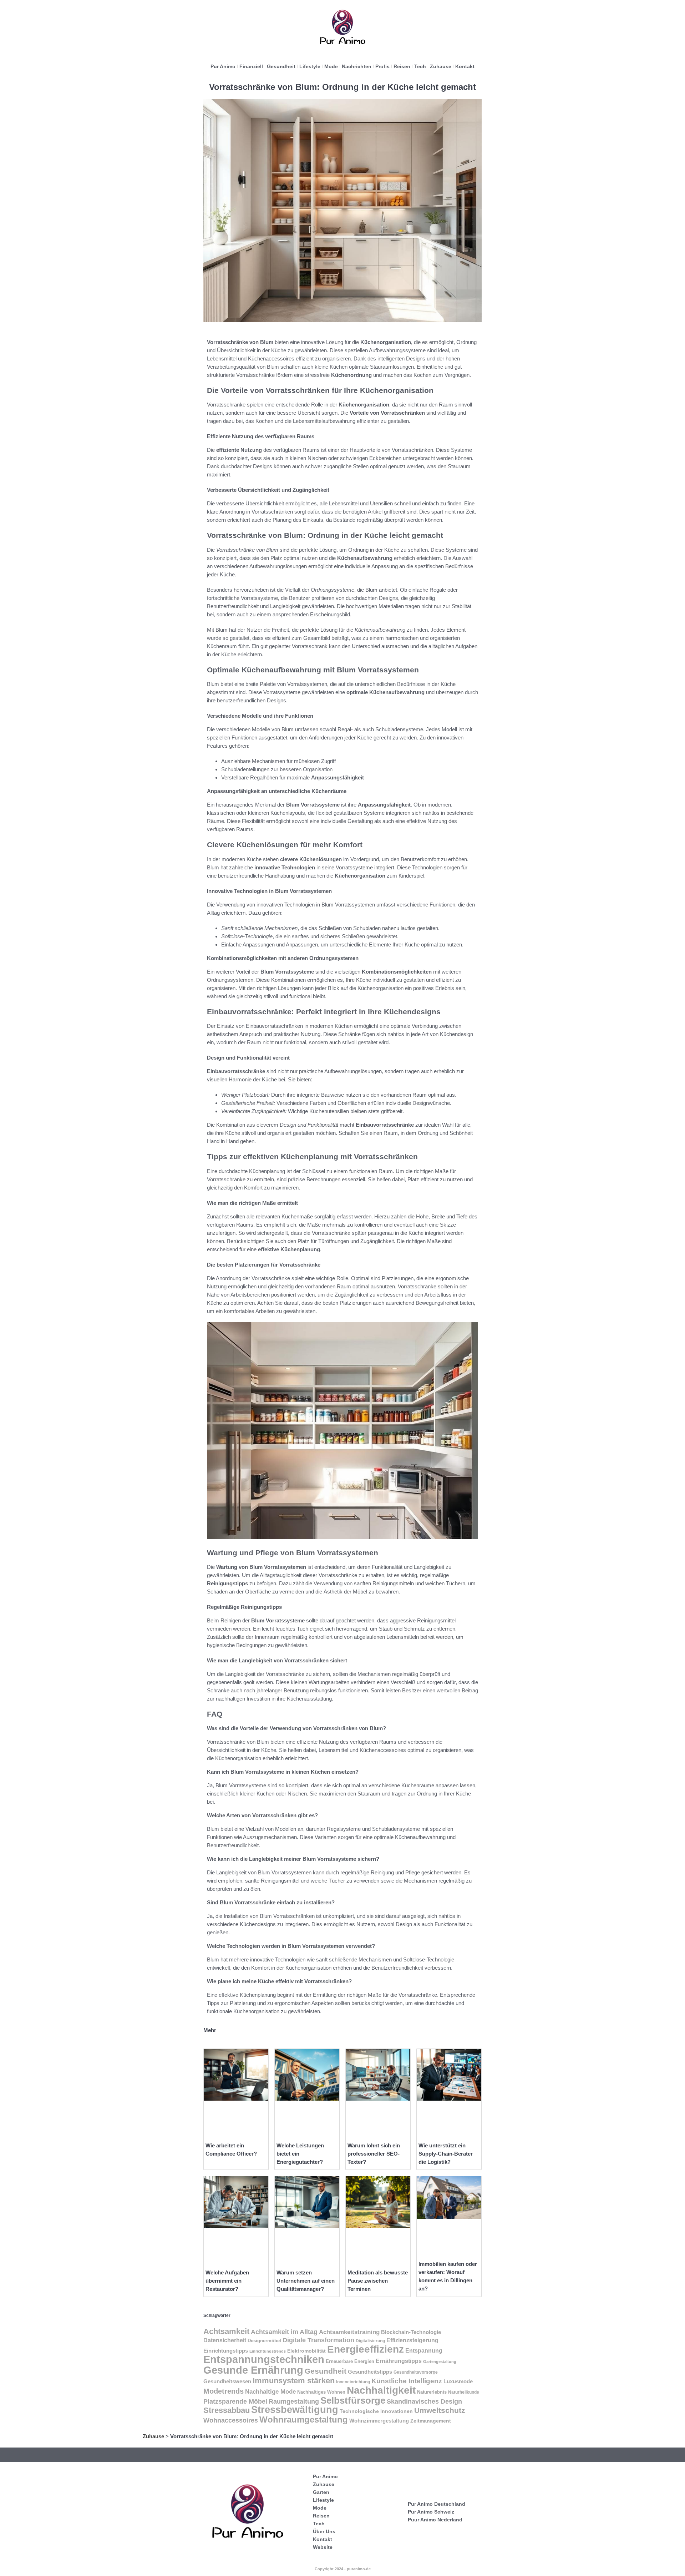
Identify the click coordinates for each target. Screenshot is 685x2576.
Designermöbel (264, 2341)
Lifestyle (310, 66)
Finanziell (251, 66)
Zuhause (441, 66)
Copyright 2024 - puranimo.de (343, 2569)
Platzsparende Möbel (235, 2401)
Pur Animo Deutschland (437, 2504)
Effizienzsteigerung (412, 2340)
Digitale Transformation (318, 2340)
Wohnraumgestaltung (304, 2420)
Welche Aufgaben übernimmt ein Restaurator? (227, 2281)
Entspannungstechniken (264, 2359)
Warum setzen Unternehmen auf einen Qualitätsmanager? (306, 2281)
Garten (321, 2492)
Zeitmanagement (431, 2421)
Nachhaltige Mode (270, 2391)
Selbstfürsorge (353, 2400)
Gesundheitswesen (227, 2381)
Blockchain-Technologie (411, 2332)
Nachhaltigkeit (381, 2390)
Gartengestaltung (440, 2362)
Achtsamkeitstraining (349, 2332)
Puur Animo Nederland (435, 2520)
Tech (420, 66)
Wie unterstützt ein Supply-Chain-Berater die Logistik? (446, 2154)
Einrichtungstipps (226, 2351)
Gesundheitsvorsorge (416, 2372)
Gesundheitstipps (370, 2372)
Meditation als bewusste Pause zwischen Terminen (378, 2281)
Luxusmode (458, 2381)
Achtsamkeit (226, 2331)
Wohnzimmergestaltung (379, 2421)
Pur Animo (223, 66)
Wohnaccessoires (231, 2420)
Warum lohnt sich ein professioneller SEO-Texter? (374, 2154)
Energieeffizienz (366, 2349)
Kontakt (465, 66)
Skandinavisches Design (424, 2401)
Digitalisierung (370, 2341)
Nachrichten (357, 66)
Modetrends (224, 2391)
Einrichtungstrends (268, 2351)
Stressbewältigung (295, 2410)
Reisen (402, 66)
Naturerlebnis (432, 2392)
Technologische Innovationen (376, 2411)
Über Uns (324, 2531)
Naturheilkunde (464, 2392)
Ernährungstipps (399, 2361)
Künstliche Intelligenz (407, 2381)
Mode (331, 66)
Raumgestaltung (294, 2401)
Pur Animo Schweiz (431, 2512)
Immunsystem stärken (294, 2381)
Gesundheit (281, 66)
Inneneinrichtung (353, 2382)
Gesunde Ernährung (253, 2370)
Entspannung (424, 2351)
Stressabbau (227, 2410)
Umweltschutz (440, 2410)
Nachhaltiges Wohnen (321, 2392)
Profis (382, 66)
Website (323, 2547)
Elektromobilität (306, 2351)
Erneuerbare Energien (350, 2361)
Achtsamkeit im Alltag (284, 2332)
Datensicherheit (225, 2340)
